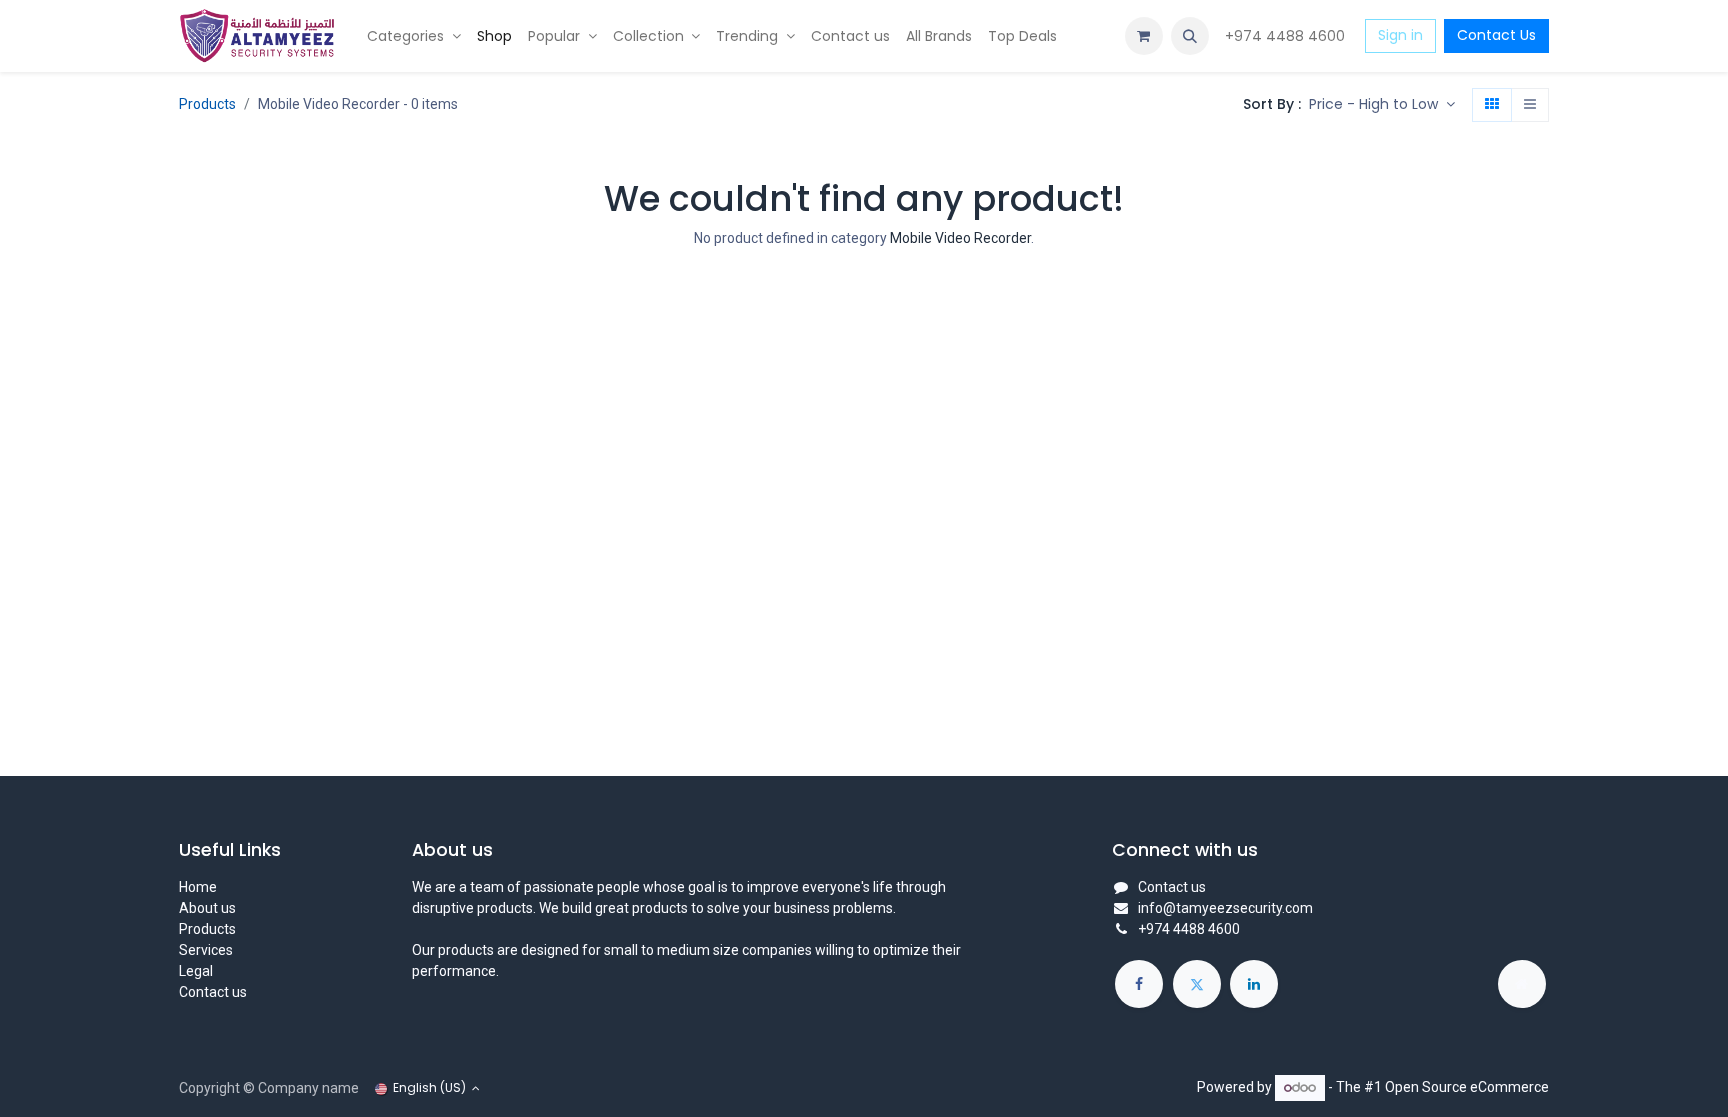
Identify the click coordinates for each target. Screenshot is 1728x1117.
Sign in (1400, 35)
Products (207, 104)
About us (207, 908)
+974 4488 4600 (1287, 36)
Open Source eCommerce (1467, 1087)
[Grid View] (1492, 105)
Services (206, 950)
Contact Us (1496, 35)
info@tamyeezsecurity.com (1225, 908)
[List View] (1530, 105)
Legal (196, 971)
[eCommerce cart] (1144, 36)
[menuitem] (414, 36)
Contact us (213, 992)
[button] (1190, 36)
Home (198, 887)
